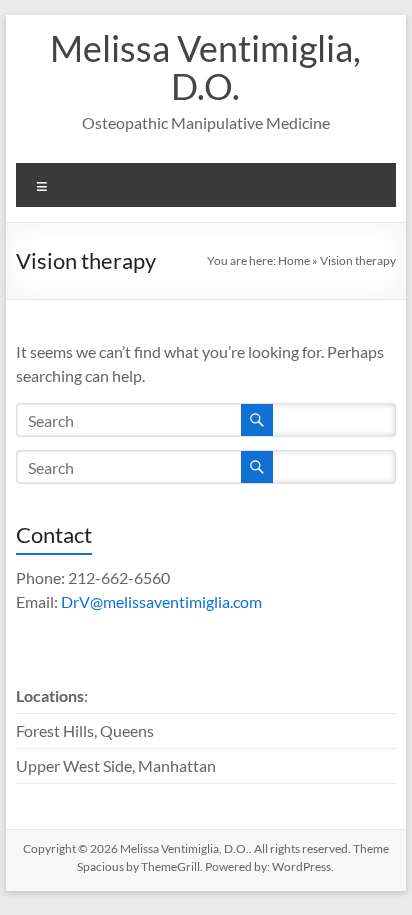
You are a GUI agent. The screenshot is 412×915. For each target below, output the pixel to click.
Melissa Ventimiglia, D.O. (205, 67)
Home (294, 260)
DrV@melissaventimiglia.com (161, 601)
